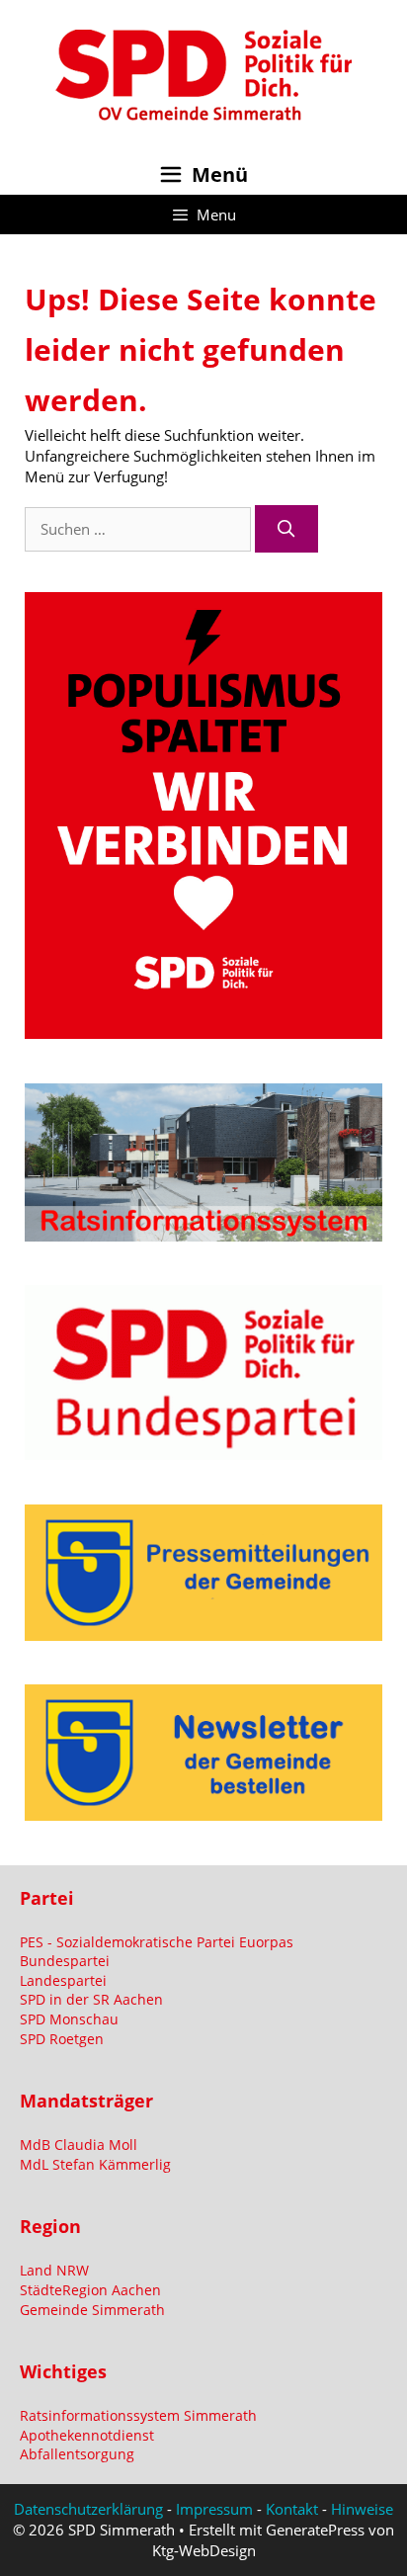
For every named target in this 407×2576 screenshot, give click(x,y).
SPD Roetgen (62, 2039)
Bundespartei (65, 1961)
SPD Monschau (69, 2019)
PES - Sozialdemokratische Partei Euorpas (157, 1942)
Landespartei (63, 1980)
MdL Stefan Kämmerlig (95, 2164)
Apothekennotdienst (87, 2435)
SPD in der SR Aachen (91, 1999)
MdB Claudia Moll (79, 2145)
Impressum (214, 2509)
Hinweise (362, 2509)
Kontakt (292, 2509)
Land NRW (54, 2270)
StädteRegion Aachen (90, 2290)
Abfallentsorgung (77, 2454)
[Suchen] (286, 529)
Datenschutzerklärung (88, 2509)
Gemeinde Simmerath (92, 2310)
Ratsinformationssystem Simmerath (138, 2415)
